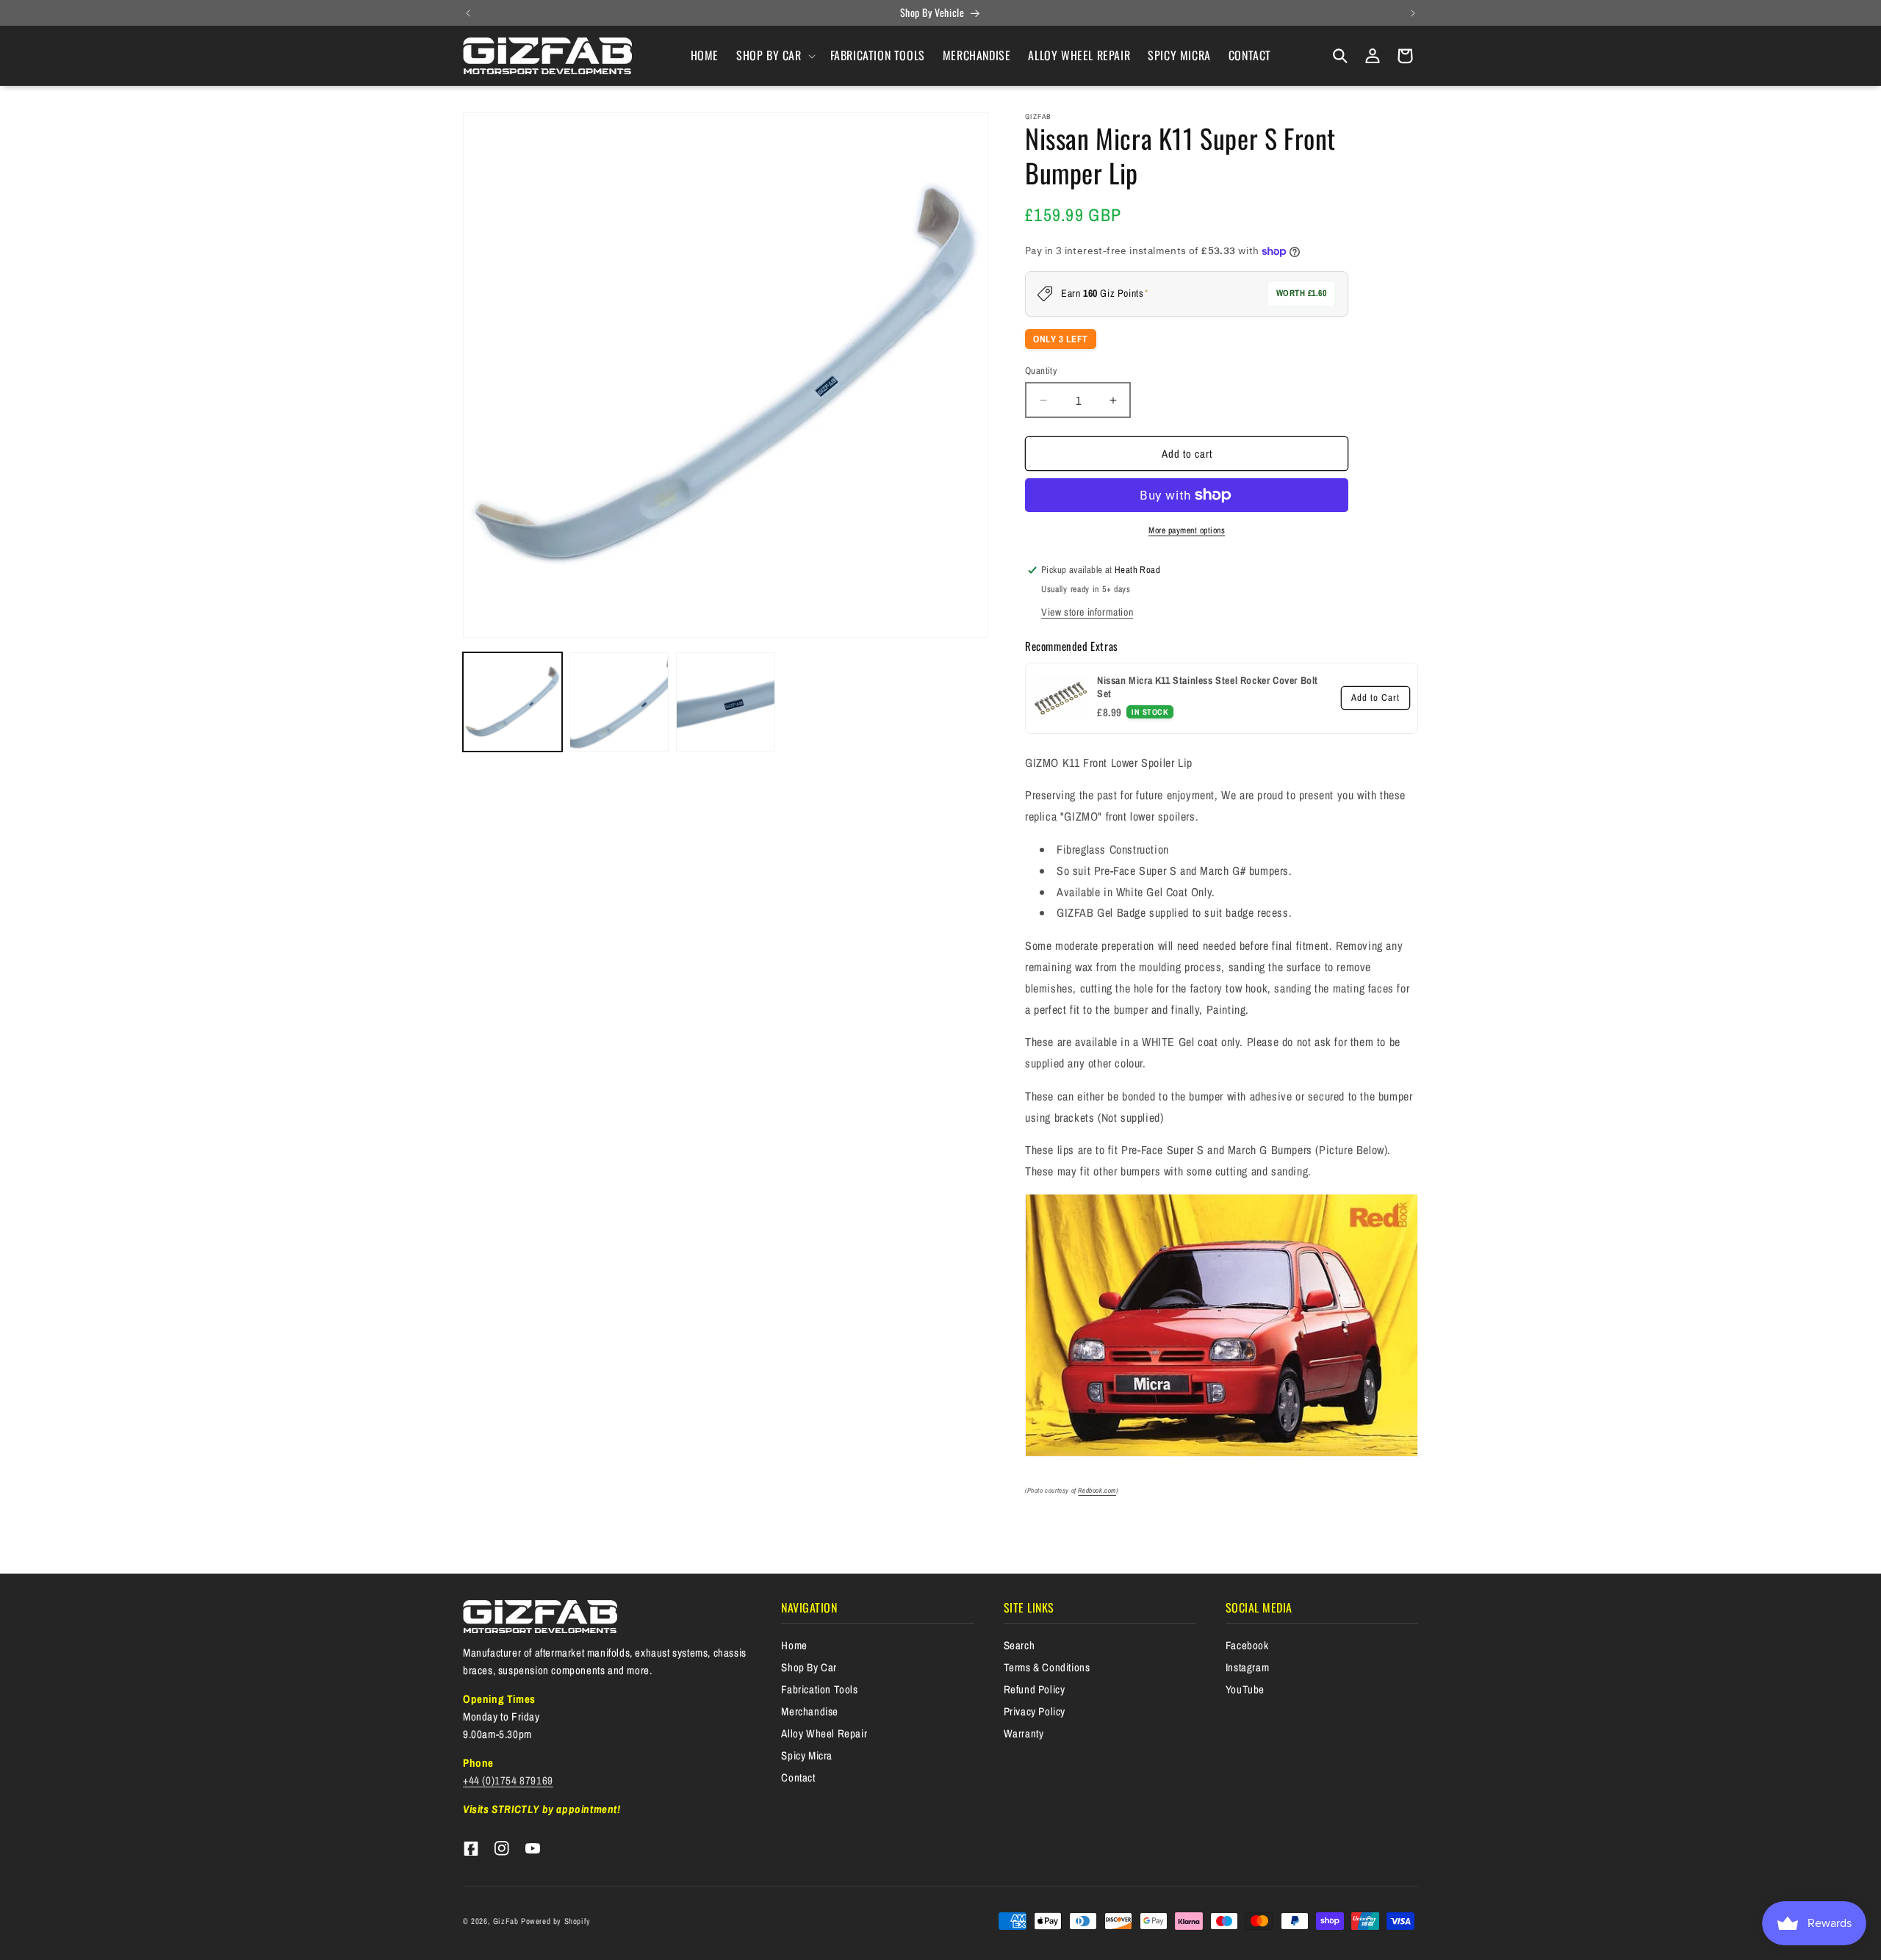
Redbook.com (1097, 1491)
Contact (798, 1777)
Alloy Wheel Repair (824, 1733)
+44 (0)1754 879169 (508, 1780)
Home (794, 1645)
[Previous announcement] (468, 13)
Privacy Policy (1035, 1711)
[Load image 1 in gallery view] (512, 702)
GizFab (506, 1921)
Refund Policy (1035, 1689)
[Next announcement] (1413, 13)
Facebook (1247, 1645)
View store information (1087, 612)
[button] (774, 55)
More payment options (1187, 530)
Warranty (1024, 1733)
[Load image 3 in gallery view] (726, 702)
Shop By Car (809, 1667)
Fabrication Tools (819, 1689)
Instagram (1247, 1667)
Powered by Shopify (556, 1921)
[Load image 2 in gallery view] (619, 702)
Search (1019, 1645)
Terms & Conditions (1047, 1667)
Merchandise (810, 1711)
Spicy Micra (807, 1755)
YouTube (1245, 1689)
